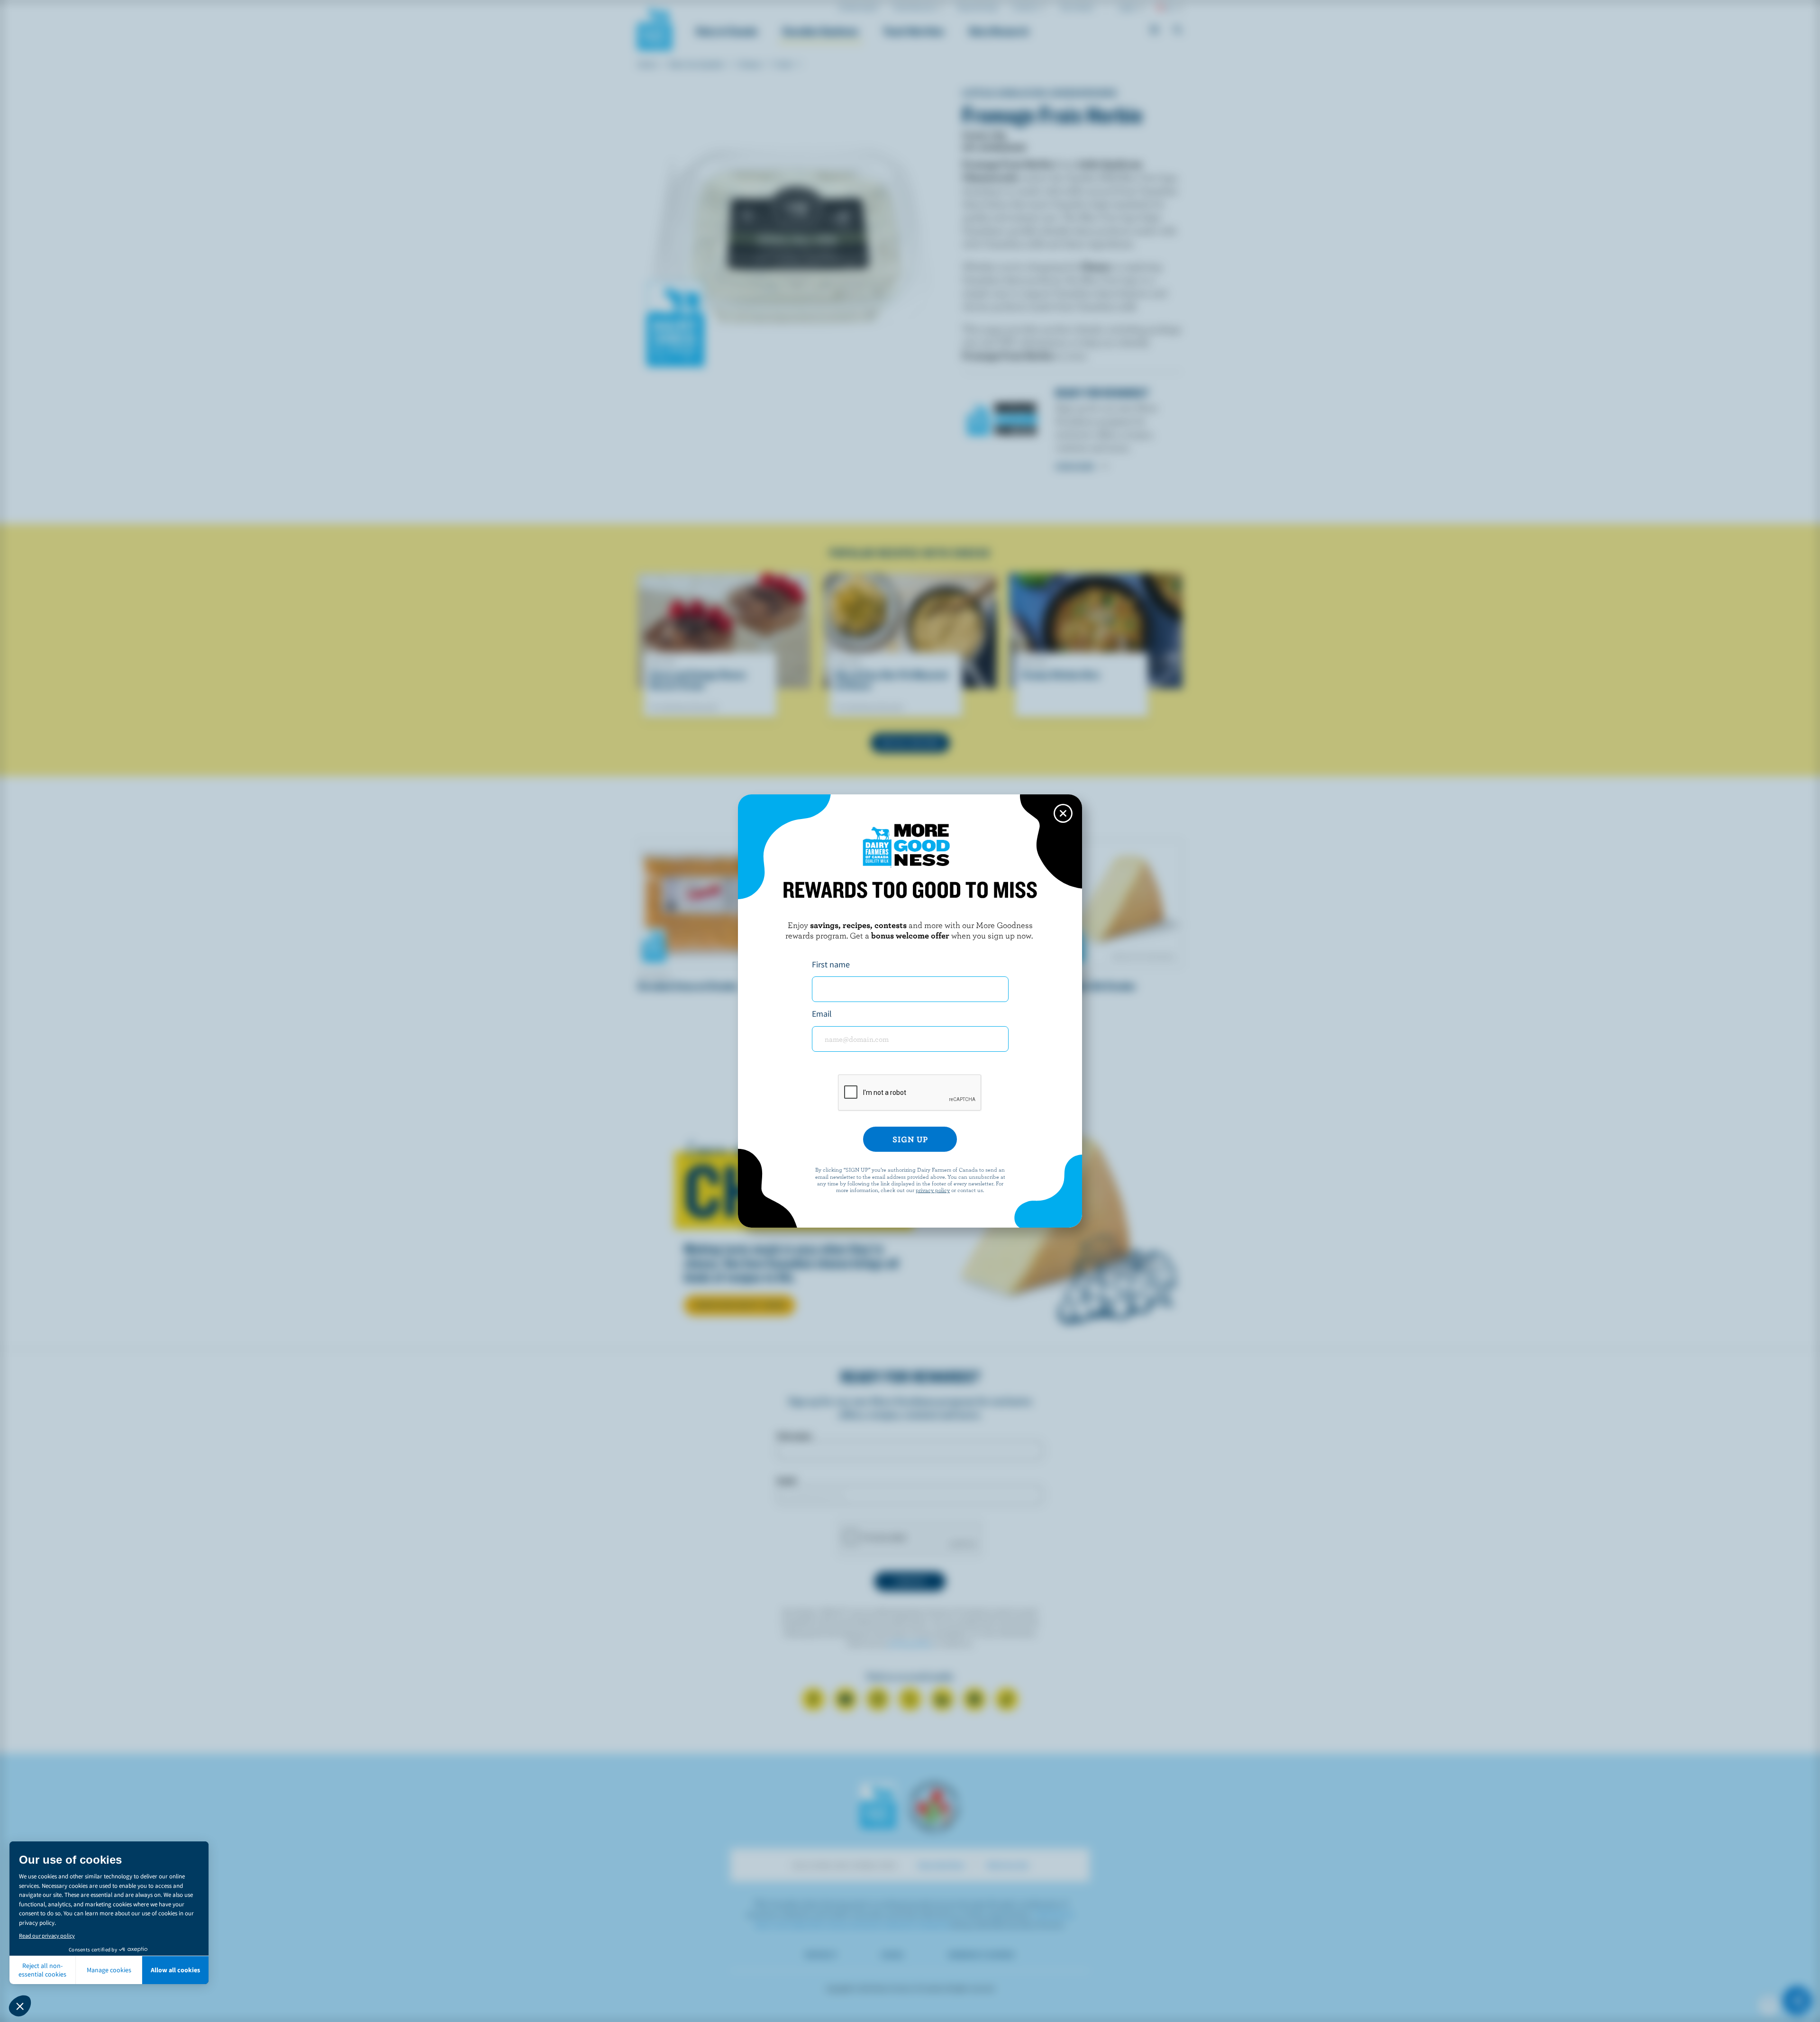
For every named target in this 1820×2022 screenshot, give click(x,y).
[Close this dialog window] (1063, 813)
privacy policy (933, 1190)
